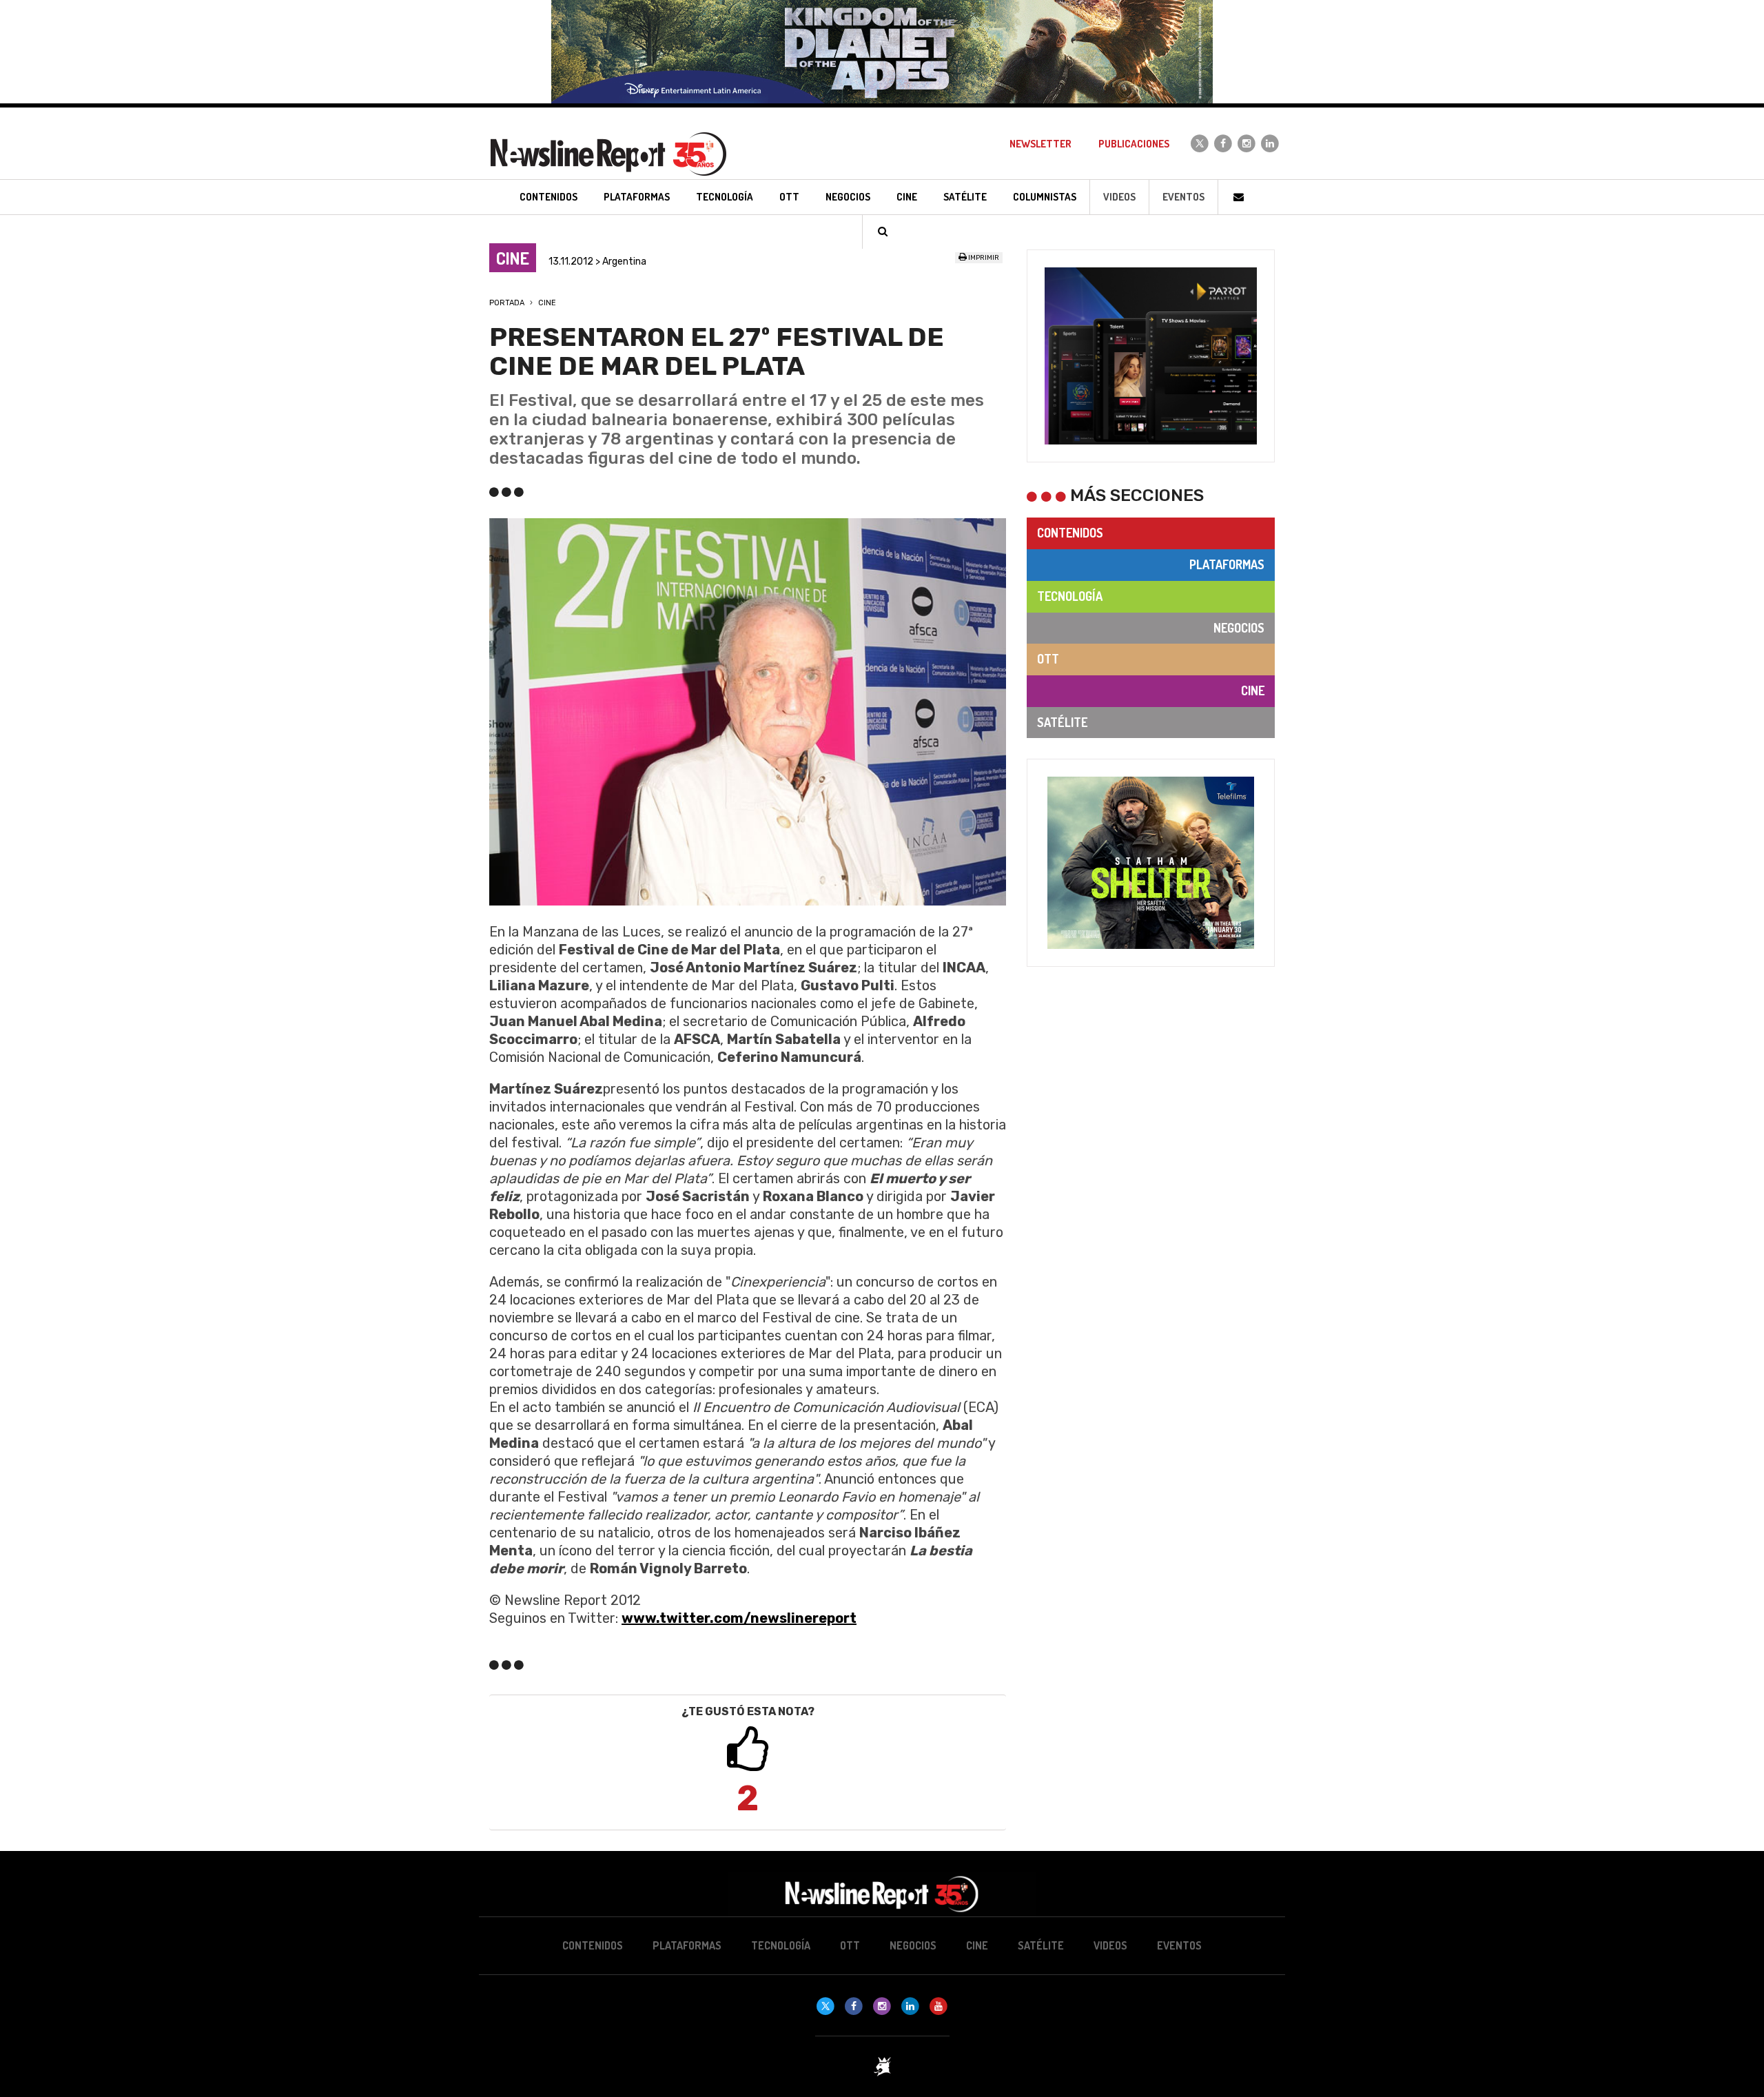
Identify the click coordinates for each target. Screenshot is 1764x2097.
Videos (1119, 197)
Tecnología (1070, 596)
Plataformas (1227, 564)
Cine (547, 303)
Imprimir (983, 258)
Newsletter (1040, 144)
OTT (1048, 659)
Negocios (1239, 628)
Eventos (1183, 197)
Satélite (1062, 722)
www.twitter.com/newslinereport (739, 1618)
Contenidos (1070, 533)
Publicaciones (1134, 144)
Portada (507, 303)
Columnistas (1045, 197)
